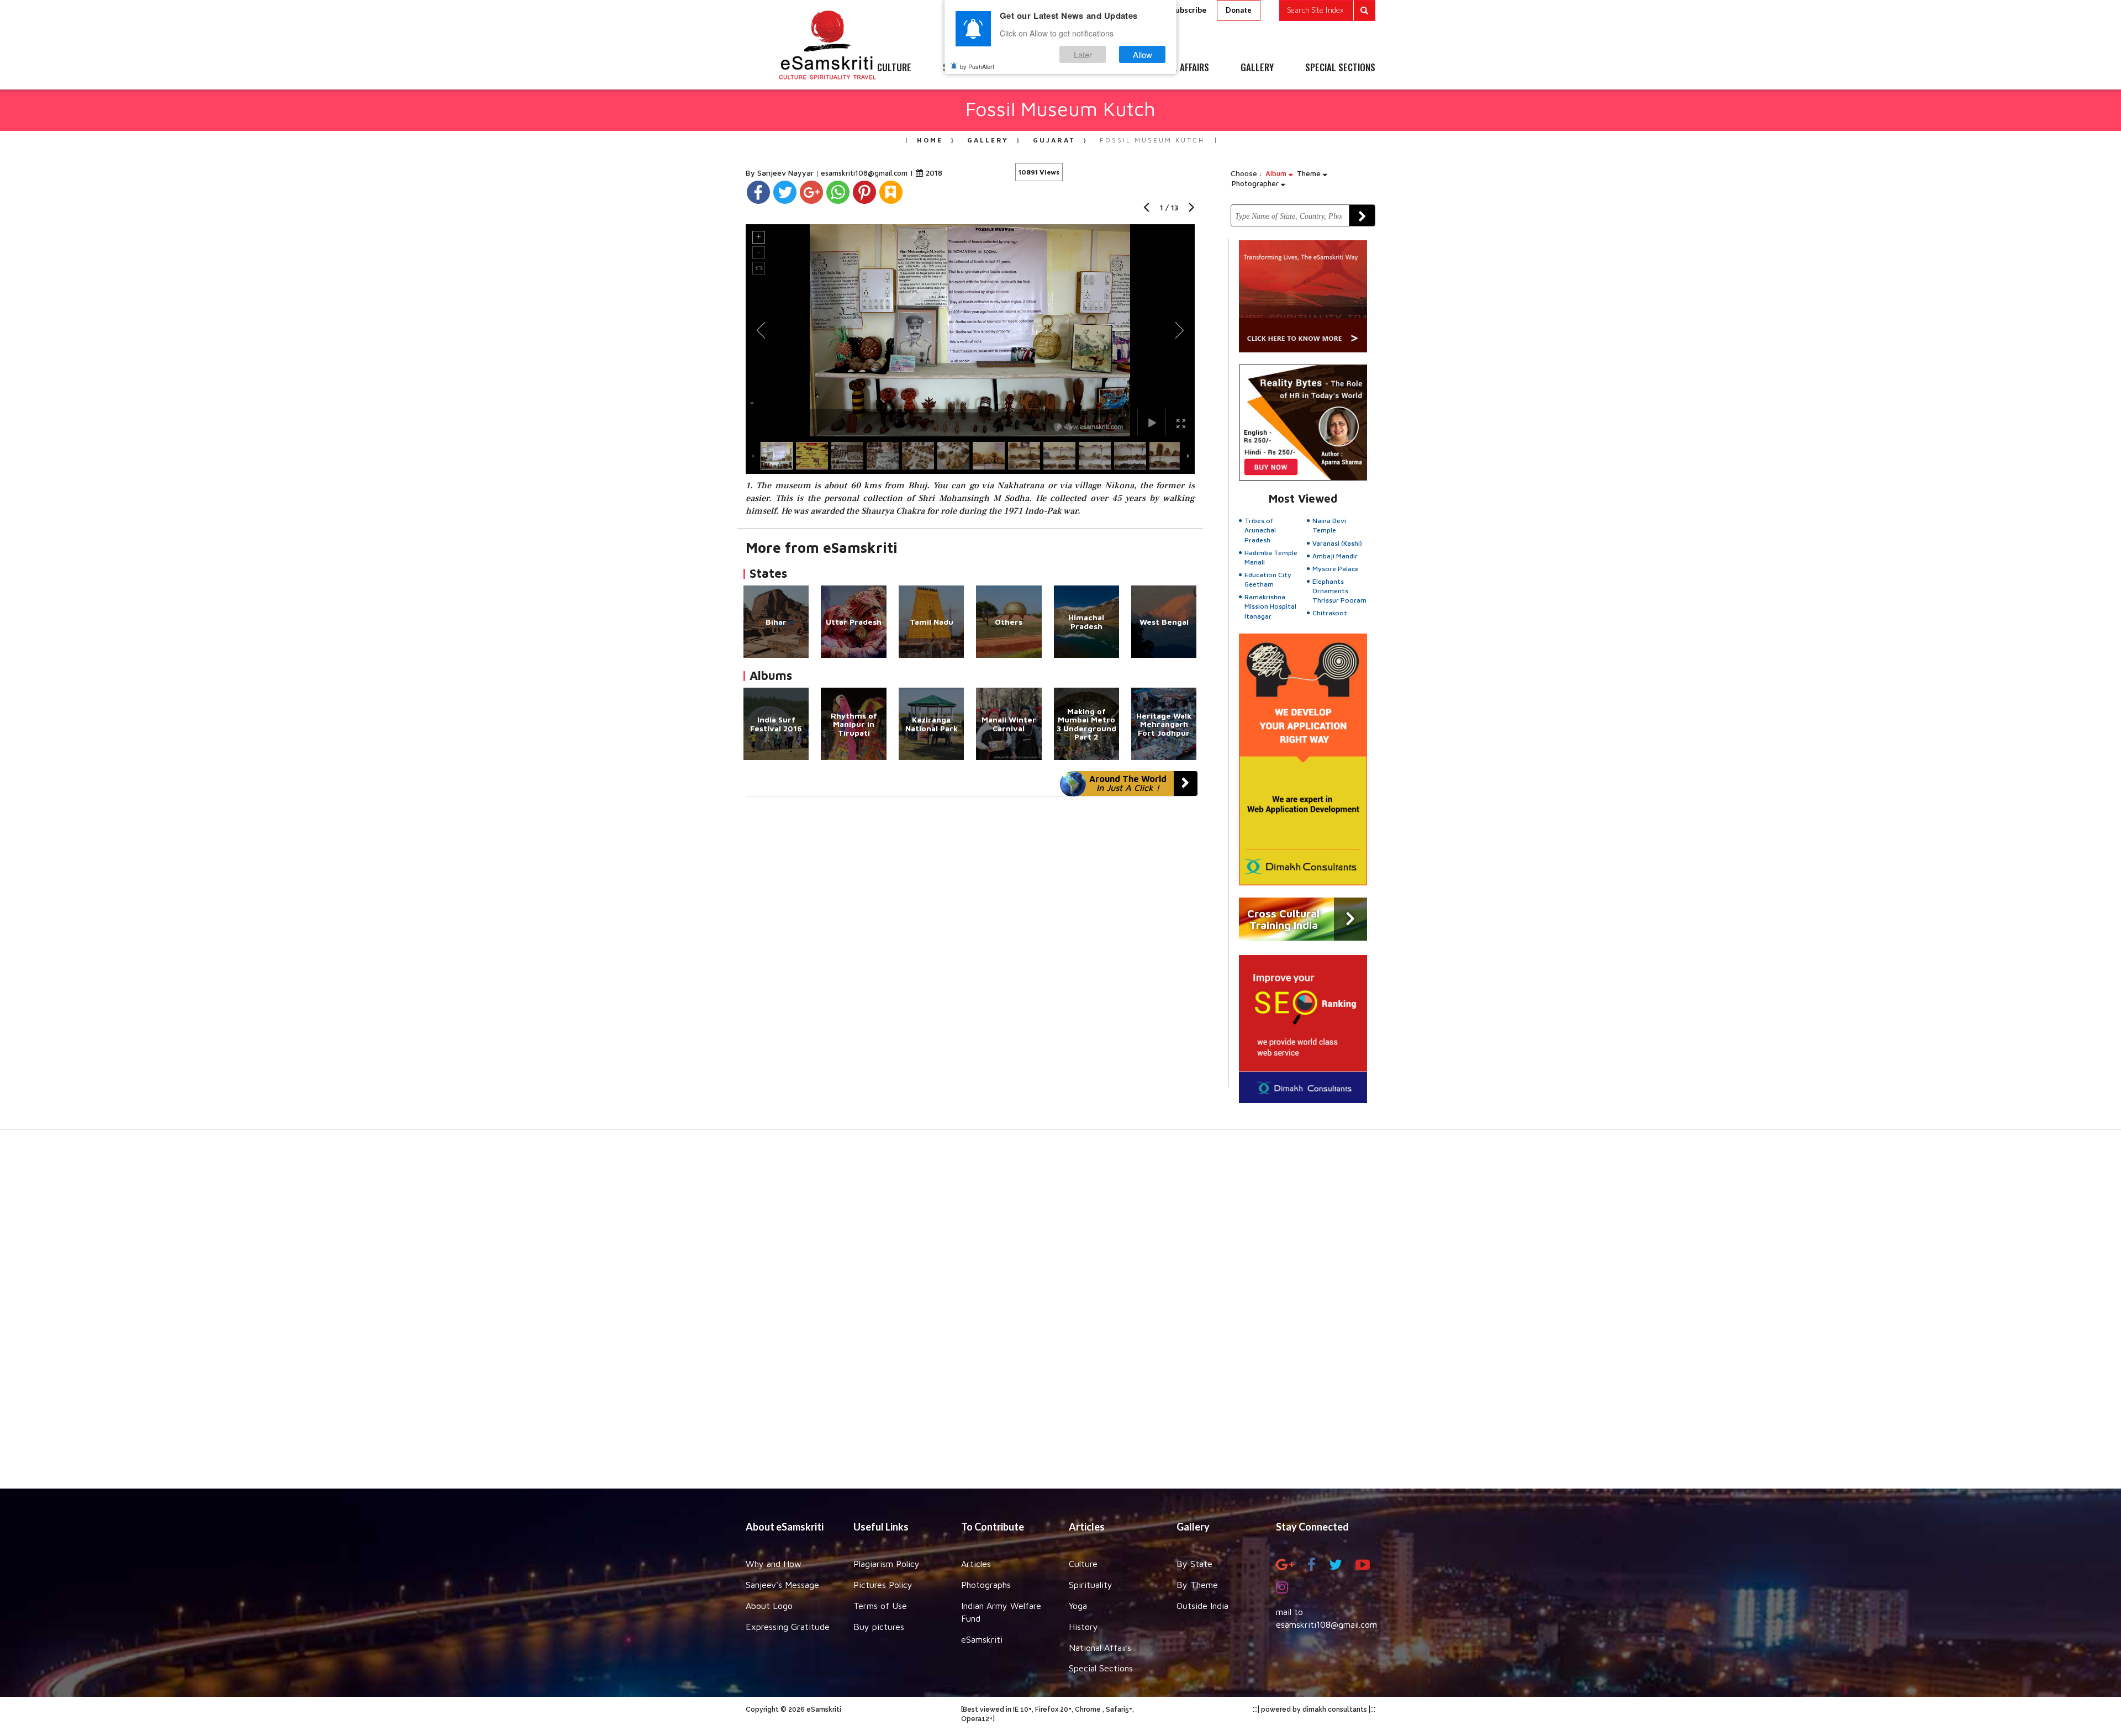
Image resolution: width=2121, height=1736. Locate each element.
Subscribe (1189, 10)
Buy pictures (879, 1627)
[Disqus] (970, 948)
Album (1277, 173)
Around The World (1128, 783)
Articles (976, 1564)
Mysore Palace (1336, 569)
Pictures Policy (883, 1585)
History (1083, 1627)
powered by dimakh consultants (1314, 1709)
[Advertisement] (1060, 1315)
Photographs (986, 1585)
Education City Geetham (1268, 579)
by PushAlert (977, 66)
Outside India (1202, 1606)
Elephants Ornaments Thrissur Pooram (1339, 591)
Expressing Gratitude (788, 1627)
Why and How (774, 1564)
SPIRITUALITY (968, 68)
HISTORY (1093, 68)
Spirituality (1091, 1585)
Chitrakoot (1330, 613)
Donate (1239, 10)
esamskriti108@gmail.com (865, 173)
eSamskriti (982, 1639)
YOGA (1035, 68)
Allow (1143, 54)
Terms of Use (880, 1606)
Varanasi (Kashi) (1337, 543)
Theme (1310, 173)
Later (1083, 54)
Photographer (1256, 183)
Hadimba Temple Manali (1271, 557)
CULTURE (894, 68)
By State (1194, 1564)
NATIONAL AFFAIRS (1175, 68)
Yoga (1078, 1606)
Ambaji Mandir (1335, 556)
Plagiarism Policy (887, 1564)
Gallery (988, 140)
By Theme (1197, 1585)
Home (930, 140)
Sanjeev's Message (782, 1585)
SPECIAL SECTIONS (1340, 68)
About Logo (769, 1606)
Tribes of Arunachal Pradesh (1260, 530)
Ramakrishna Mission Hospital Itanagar (1270, 606)
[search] (1327, 10)
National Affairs (1100, 1648)
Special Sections (1101, 1668)
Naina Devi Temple (1329, 525)
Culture (1083, 1564)
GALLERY (1257, 68)
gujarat (1054, 140)
